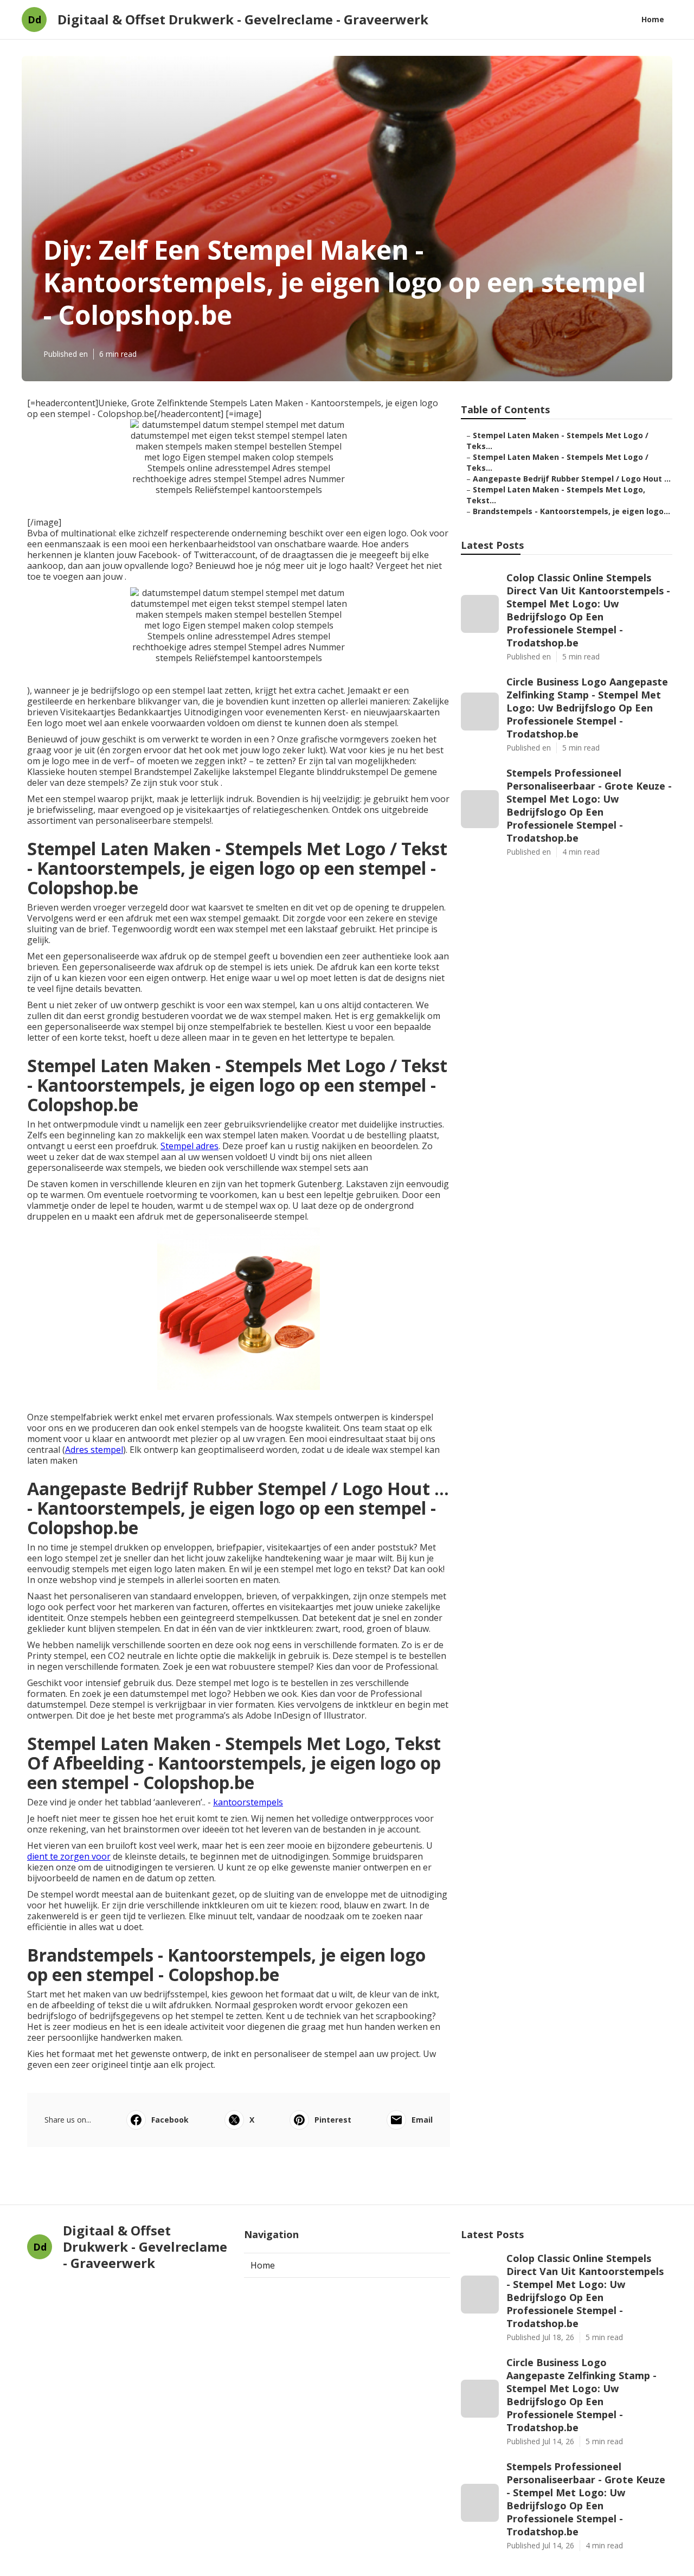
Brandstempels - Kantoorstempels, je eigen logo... (571, 511)
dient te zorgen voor (69, 1856)
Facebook (170, 2120)
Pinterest (333, 2120)
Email (422, 2120)
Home (653, 19)
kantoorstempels (248, 1802)
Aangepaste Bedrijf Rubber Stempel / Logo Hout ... (572, 479)
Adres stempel (94, 1450)
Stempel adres (189, 1146)
